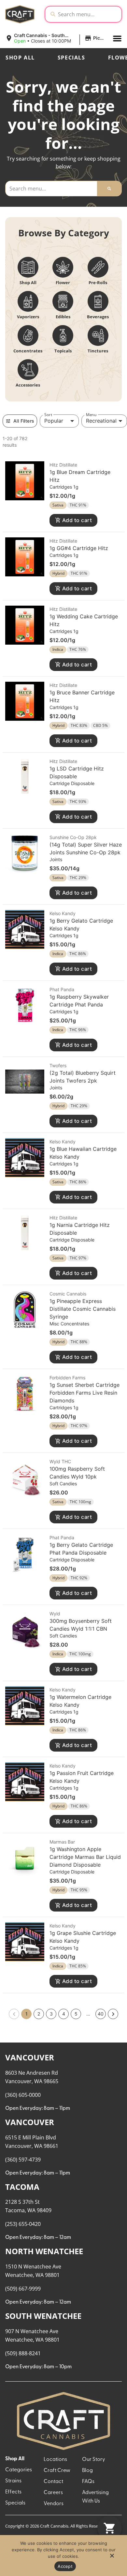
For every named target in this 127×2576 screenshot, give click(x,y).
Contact (53, 2482)
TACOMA (22, 2187)
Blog (87, 2471)
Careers (53, 2493)
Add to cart (77, 520)
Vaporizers (28, 317)
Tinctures (98, 351)
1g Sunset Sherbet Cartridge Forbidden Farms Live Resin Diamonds (85, 1393)
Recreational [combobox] (101, 421)
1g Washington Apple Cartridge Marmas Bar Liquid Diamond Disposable (85, 1857)
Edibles (63, 317)
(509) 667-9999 (23, 2289)
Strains (13, 2481)
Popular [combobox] (54, 421)
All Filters (24, 421)
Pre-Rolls (98, 283)
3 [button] (51, 2014)
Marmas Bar (62, 1842)
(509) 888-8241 (23, 2353)
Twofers (58, 1065)
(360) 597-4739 (23, 2160)
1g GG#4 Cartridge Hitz (79, 548)
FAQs (88, 2482)
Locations (55, 2460)
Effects (13, 2492)
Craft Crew (57, 2471)
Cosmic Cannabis (68, 1294)
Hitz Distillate (63, 465)
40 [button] (101, 2014)
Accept (65, 2566)
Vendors (54, 2504)
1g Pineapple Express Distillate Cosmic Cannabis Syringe (83, 1309)
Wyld (55, 1614)
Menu (91, 414)
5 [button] (76, 2014)
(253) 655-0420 (23, 2224)
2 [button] (39, 2014)
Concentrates (28, 351)
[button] (56, 38)
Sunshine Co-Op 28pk (73, 837)
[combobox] (88, 14)
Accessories (28, 385)
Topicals (63, 351)
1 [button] (27, 2014)
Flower (63, 283)
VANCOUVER (30, 2057)
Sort (48, 414)
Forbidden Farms (67, 1378)
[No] (112, 2557)
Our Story (94, 2460)
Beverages (98, 317)
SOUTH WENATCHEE (43, 2316)
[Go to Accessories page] (28, 370)
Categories (19, 2470)
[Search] (109, 189)
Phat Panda (62, 989)
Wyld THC (60, 1461)
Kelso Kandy (63, 913)
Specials (71, 58)
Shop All (20, 58)
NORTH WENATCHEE (44, 2251)
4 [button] (64, 2014)
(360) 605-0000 (23, 2095)
